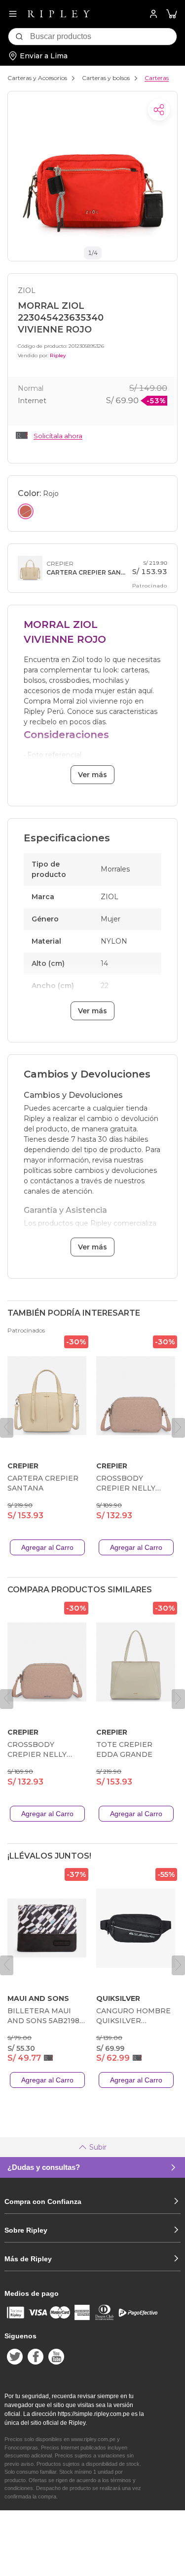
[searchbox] (103, 37)
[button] (172, 14)
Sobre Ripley (26, 2230)
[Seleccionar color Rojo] (26, 511)
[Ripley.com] (59, 14)
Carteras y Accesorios (37, 78)
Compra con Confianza (43, 2202)
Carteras (157, 78)
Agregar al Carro (47, 1547)
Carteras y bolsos (106, 78)
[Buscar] (19, 37)
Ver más (92, 775)
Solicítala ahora (58, 436)
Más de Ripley (28, 2259)
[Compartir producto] (159, 110)
